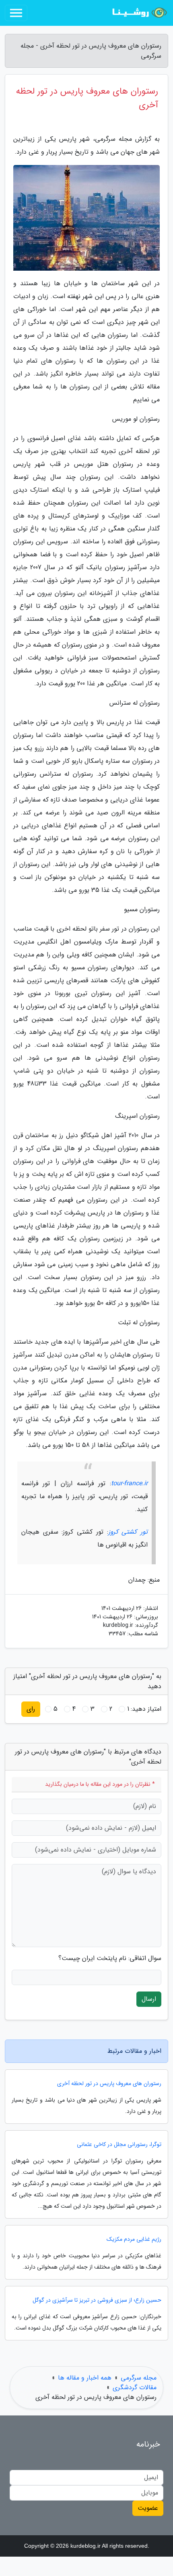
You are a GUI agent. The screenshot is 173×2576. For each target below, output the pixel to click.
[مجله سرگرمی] (138, 13)
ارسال (149, 1999)
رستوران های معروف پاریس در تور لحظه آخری (109, 2084)
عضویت (148, 2508)
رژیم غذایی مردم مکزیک (134, 2239)
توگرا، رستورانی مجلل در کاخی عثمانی (119, 2145)
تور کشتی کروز (128, 1532)
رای (31, 1709)
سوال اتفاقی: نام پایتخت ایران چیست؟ (110, 1958)
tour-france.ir (129, 1483)
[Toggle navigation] (16, 13)
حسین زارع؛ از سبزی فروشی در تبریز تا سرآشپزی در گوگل (97, 2300)
